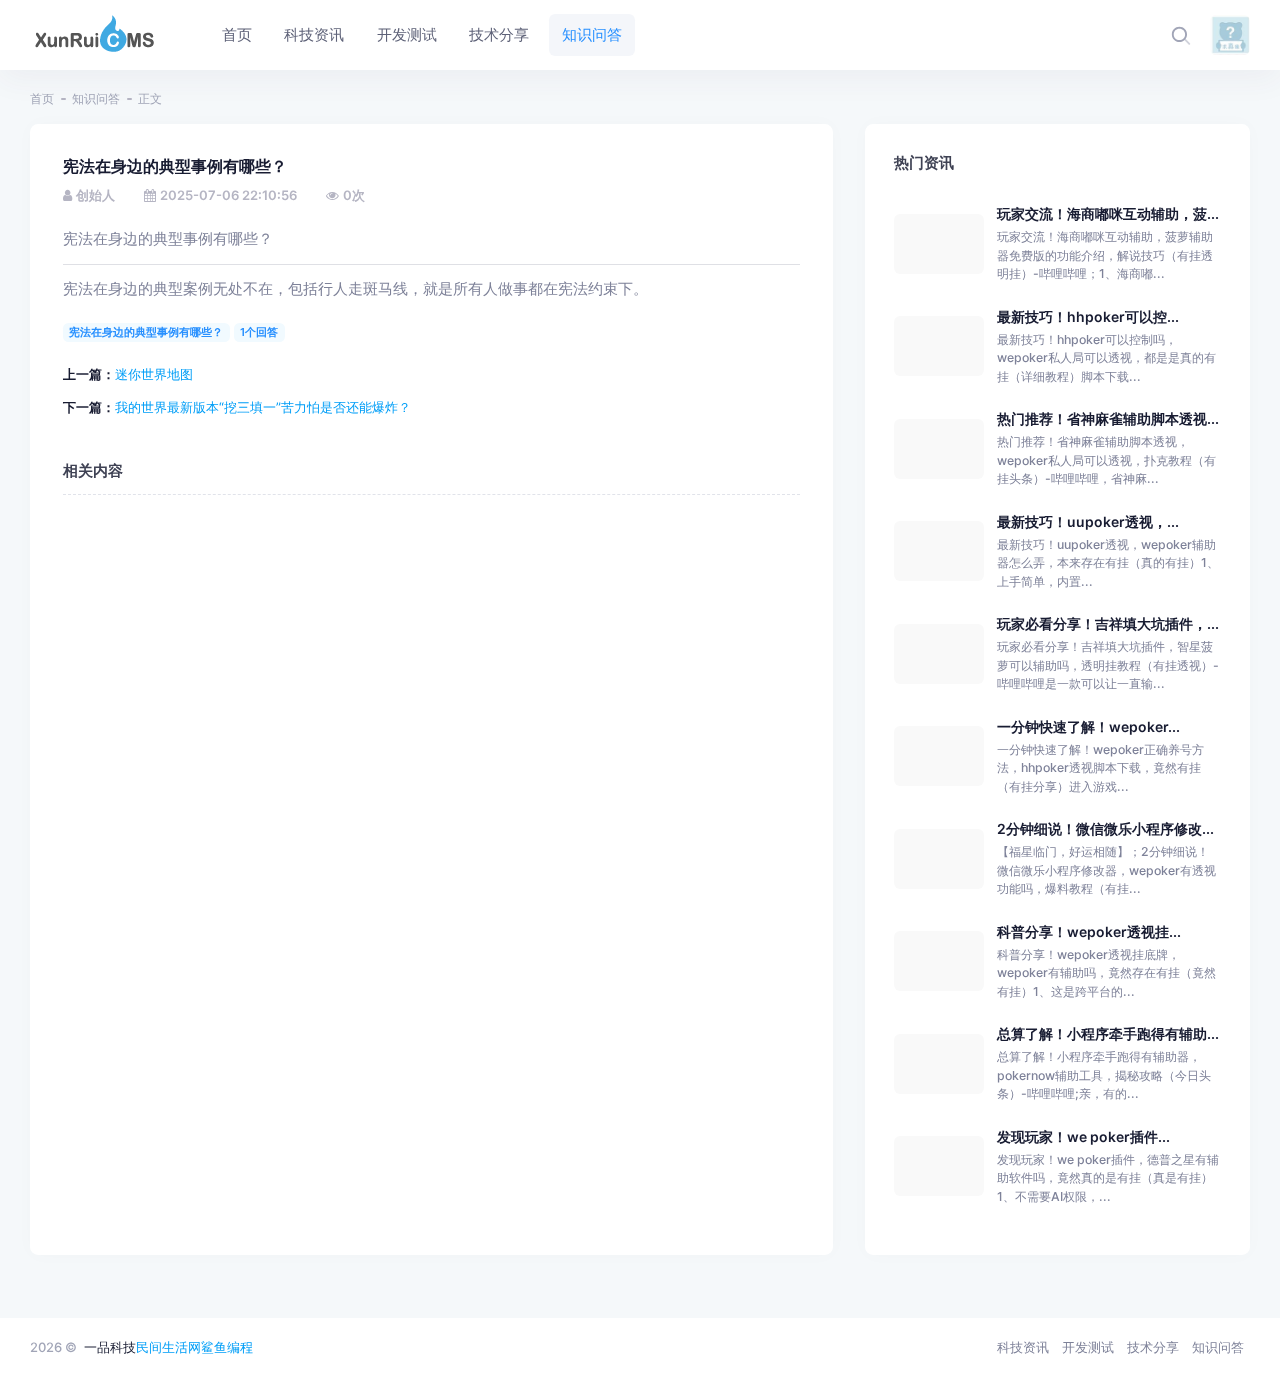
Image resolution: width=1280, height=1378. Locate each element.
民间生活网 (168, 1347)
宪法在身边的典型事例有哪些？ (146, 332)
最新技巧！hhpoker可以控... (1088, 316)
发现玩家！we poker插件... (1083, 1136)
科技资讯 (1023, 1347)
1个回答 (259, 332)
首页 (42, 98)
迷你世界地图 (154, 374)
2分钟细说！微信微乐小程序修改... (1105, 828)
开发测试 (1088, 1347)
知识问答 (96, 98)
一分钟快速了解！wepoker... (1088, 726)
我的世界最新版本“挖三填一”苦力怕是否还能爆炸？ (263, 407)
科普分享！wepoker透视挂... (1089, 931)
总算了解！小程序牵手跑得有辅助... (1108, 1033)
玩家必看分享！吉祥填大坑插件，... (1108, 623)
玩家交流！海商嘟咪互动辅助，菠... (1108, 213)
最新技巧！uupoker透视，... (1088, 521)
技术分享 (1153, 1347)
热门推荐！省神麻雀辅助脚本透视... (1108, 418)
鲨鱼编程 (227, 1347)
